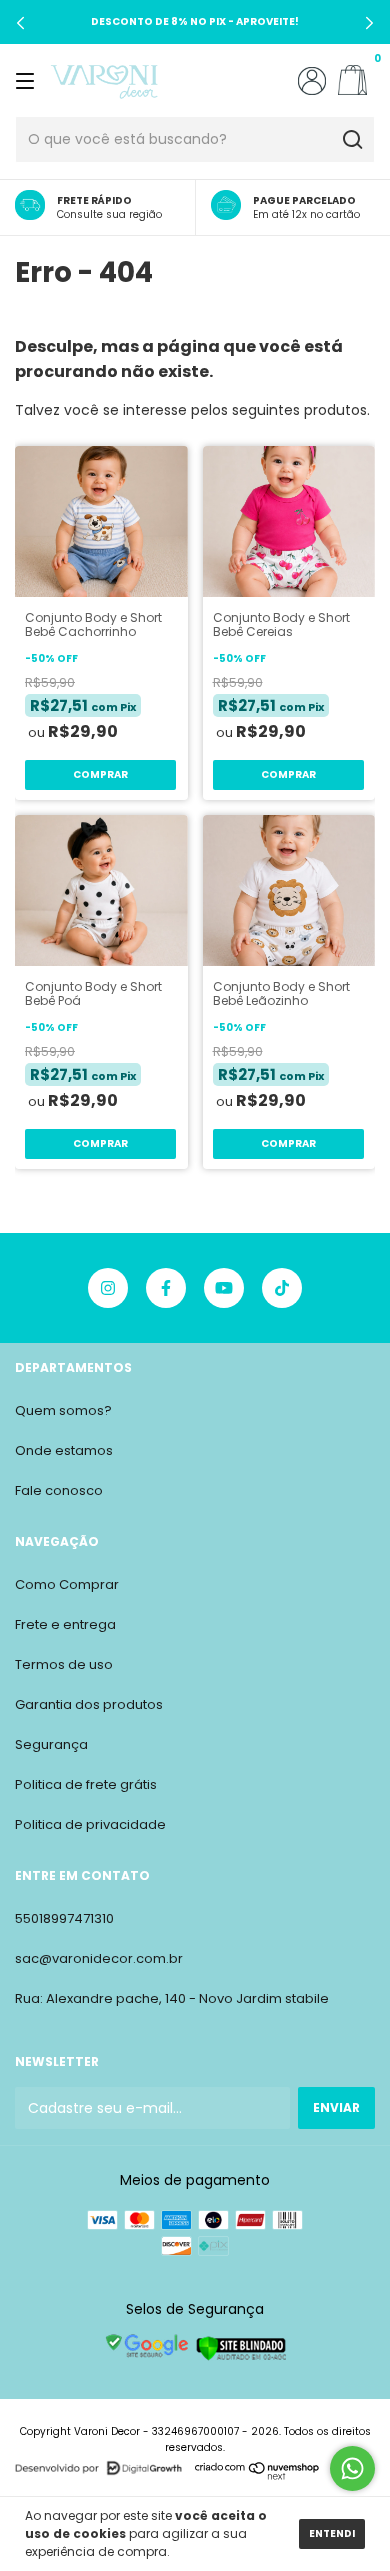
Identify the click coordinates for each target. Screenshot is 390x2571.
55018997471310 (64, 1918)
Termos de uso (64, 1664)
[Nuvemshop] (257, 2475)
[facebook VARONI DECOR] (166, 1288)
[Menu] (28, 80)
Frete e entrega (65, 1624)
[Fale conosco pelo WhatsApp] (352, 2468)
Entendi (332, 2533)
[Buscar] (351, 140)
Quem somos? (63, 1410)
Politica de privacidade (90, 1824)
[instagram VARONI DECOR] (108, 1288)
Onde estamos (64, 1450)
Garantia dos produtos (89, 1704)
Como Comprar (67, 1584)
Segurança (51, 1744)
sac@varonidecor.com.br (99, 1958)
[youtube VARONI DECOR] (224, 1288)
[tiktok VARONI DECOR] (282, 1288)
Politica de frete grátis (86, 1784)
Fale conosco (59, 1490)
